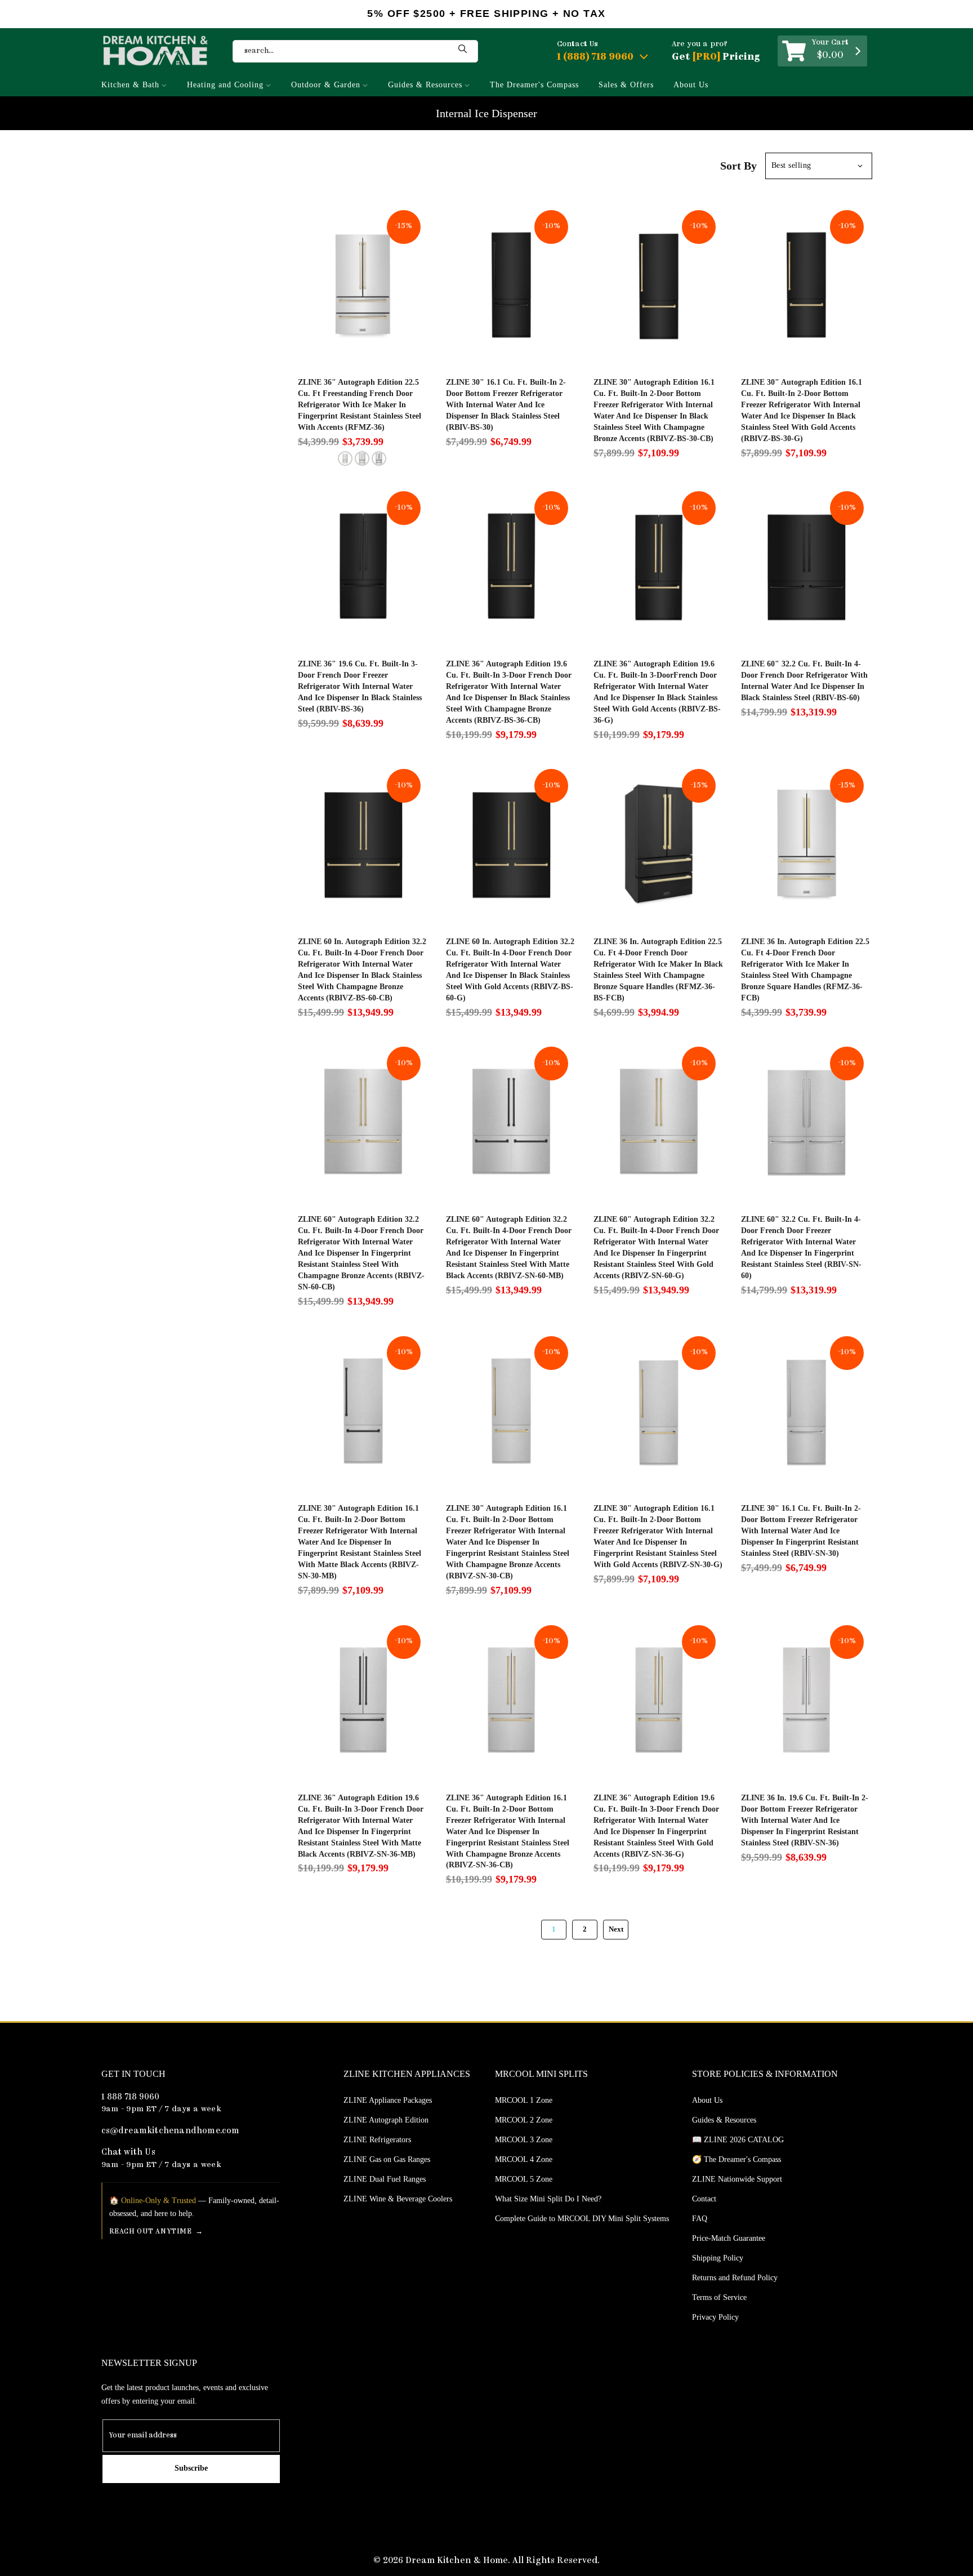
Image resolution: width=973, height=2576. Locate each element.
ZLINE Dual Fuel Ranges (385, 2179)
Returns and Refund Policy (735, 2278)
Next (616, 1929)
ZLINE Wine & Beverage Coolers (398, 2199)
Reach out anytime (151, 2232)
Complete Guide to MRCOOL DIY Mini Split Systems (582, 2219)
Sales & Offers (626, 85)
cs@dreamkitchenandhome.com (171, 2131)
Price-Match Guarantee (729, 2238)
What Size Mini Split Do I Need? (548, 2199)
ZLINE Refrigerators (377, 2140)
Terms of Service (719, 2297)
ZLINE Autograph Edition (386, 2120)
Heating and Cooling (225, 85)
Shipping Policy (718, 2258)
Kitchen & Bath (130, 85)
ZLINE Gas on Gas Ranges (387, 2159)
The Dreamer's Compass (534, 85)
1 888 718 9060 (131, 2097)
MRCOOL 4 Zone (524, 2159)
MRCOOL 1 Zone (524, 2100)
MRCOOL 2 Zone (524, 2120)
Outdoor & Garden (326, 85)
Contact (704, 2199)
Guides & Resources (425, 85)
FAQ (700, 2219)
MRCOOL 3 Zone (524, 2140)
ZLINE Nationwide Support (737, 2179)
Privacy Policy (715, 2317)
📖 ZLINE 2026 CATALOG (738, 2140)
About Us (691, 85)
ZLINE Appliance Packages (388, 2100)
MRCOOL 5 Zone (524, 2179)
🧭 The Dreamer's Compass (737, 2159)
